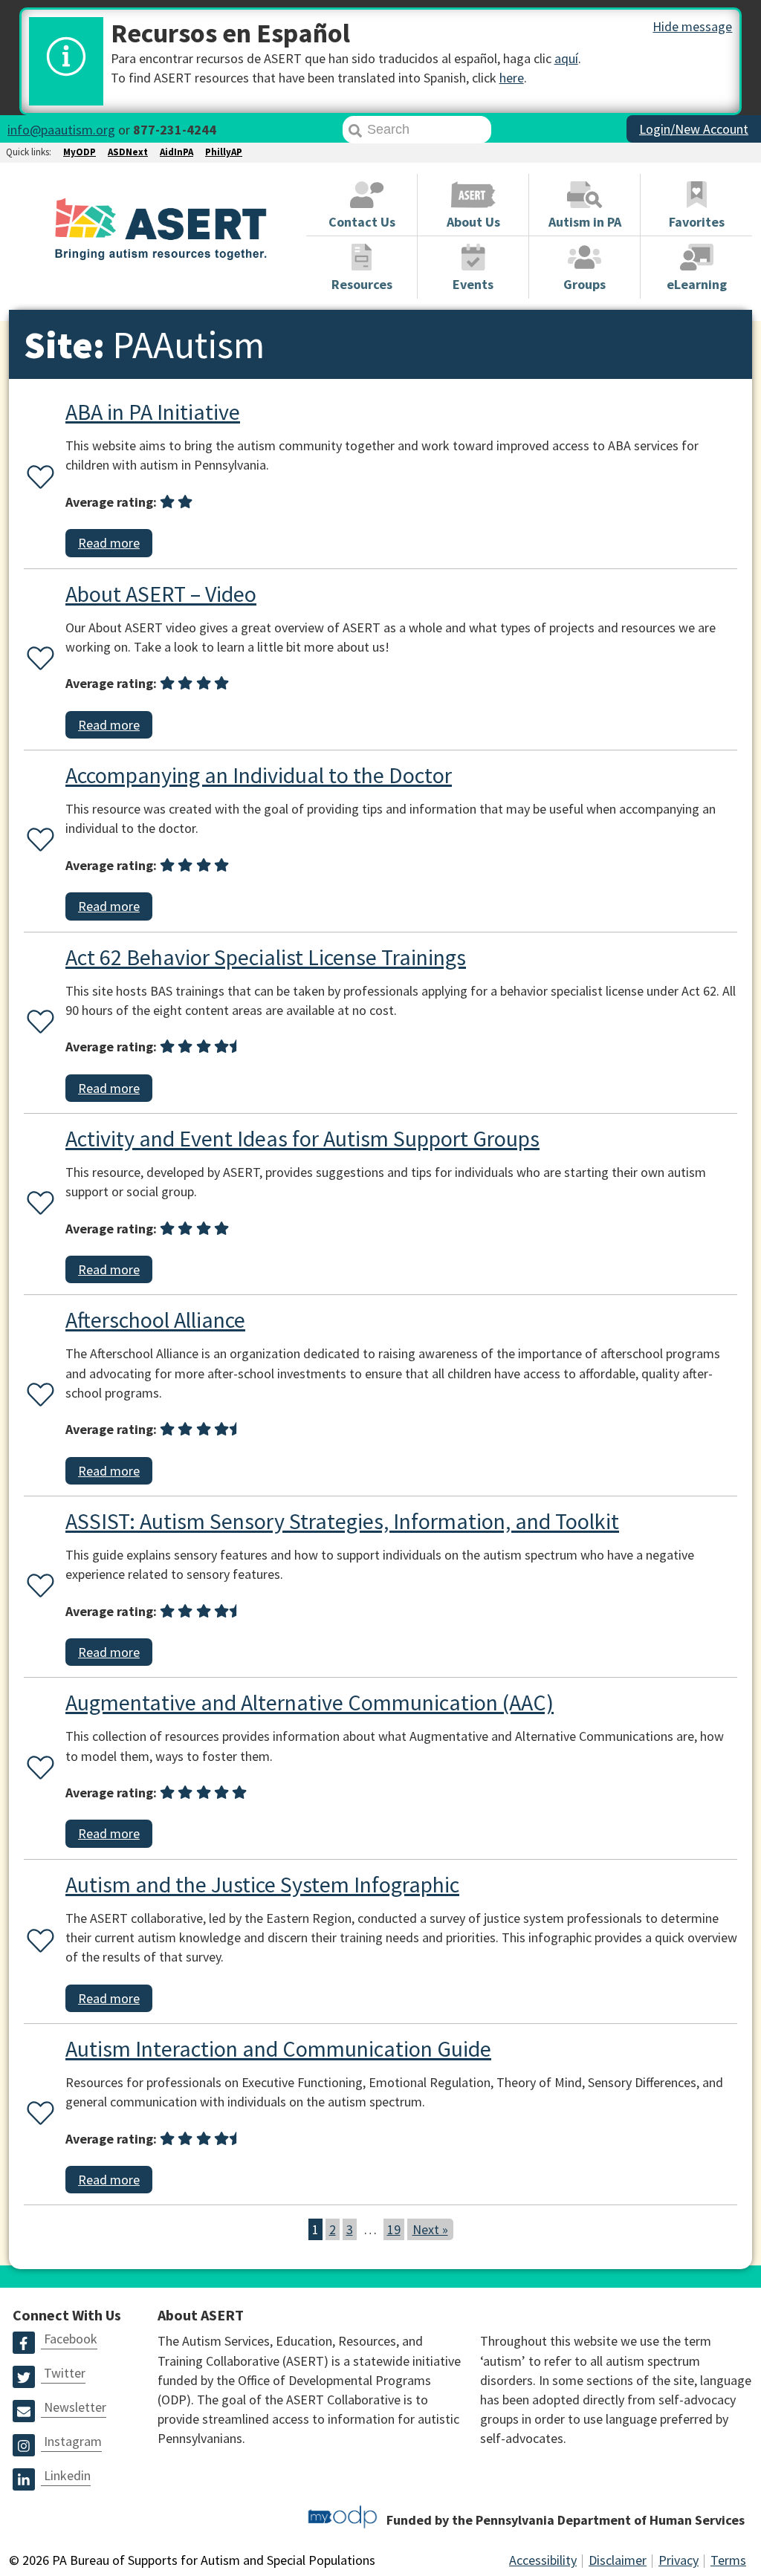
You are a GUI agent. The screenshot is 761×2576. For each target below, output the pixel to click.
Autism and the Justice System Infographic (262, 1884)
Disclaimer (618, 2560)
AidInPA (177, 152)
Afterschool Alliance (155, 1320)
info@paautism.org (61, 130)
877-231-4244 (175, 130)
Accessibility (543, 2560)
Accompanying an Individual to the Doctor (259, 775)
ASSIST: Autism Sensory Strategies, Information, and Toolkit (342, 1521)
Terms (728, 2560)
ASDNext (128, 152)
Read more (109, 543)
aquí (566, 58)
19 (394, 2229)
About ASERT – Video (161, 594)
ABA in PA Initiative (153, 412)
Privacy (679, 2560)
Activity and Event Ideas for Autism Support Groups (302, 1138)
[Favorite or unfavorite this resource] (37, 478)
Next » (430, 2229)
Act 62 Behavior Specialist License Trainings (266, 957)
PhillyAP (224, 152)
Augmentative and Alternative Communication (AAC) (310, 1702)
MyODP (80, 152)
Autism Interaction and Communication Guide (278, 2048)
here (512, 78)
